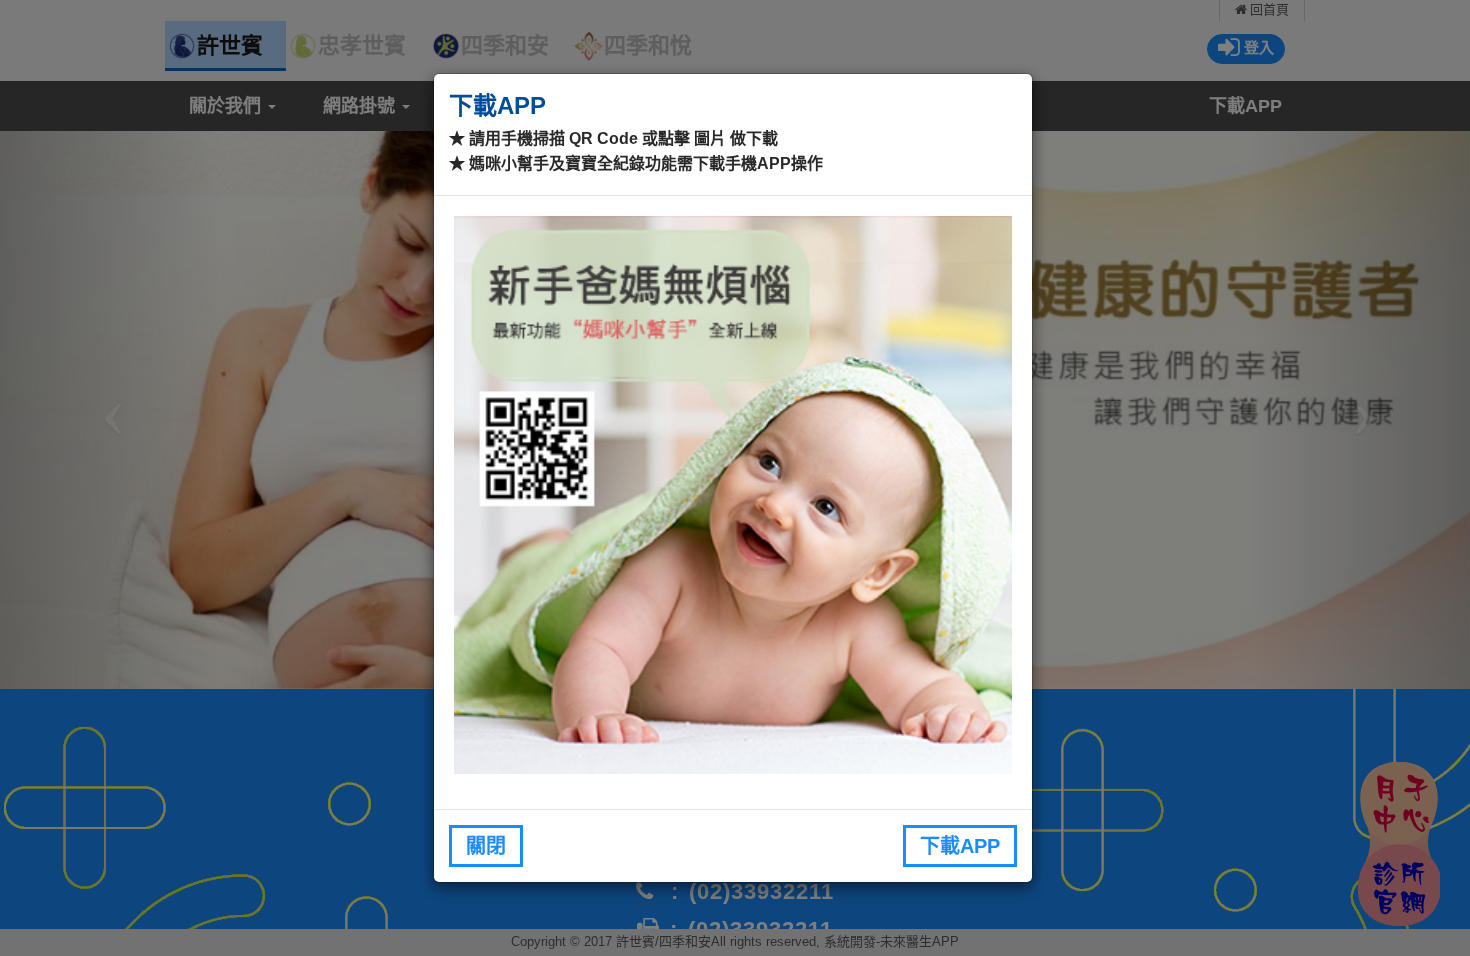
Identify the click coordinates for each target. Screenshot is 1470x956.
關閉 (486, 846)
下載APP (960, 846)
